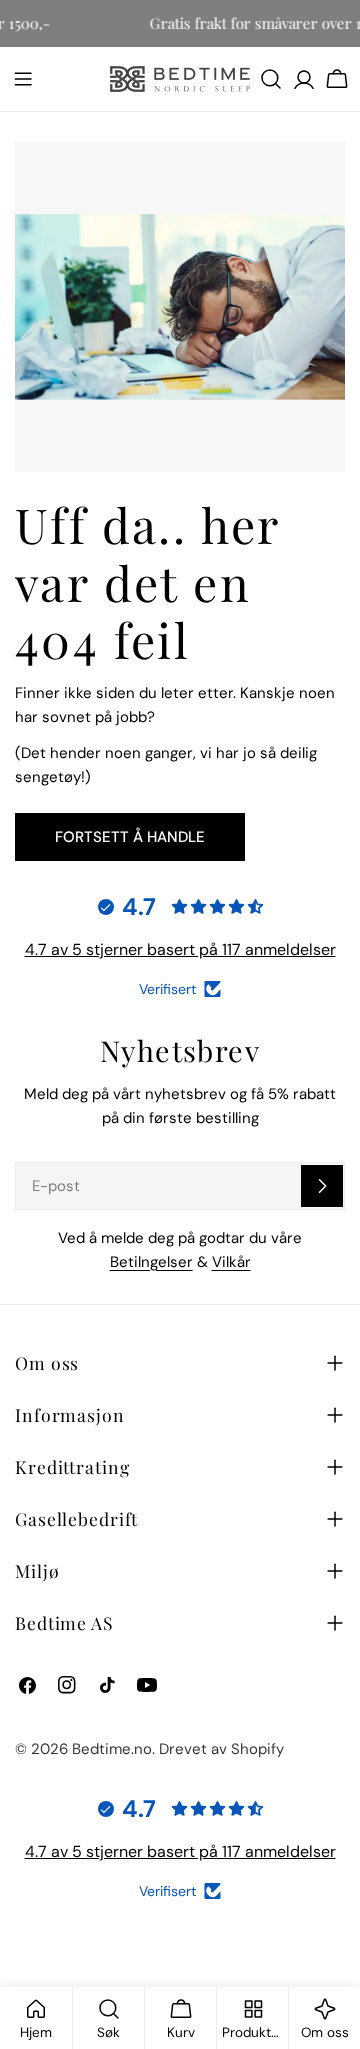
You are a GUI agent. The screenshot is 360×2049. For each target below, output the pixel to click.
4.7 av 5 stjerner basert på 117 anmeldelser (180, 949)
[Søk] (271, 79)
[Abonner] (322, 1186)
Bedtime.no (112, 1749)
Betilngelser (151, 1262)
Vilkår (231, 1262)
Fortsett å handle (130, 837)
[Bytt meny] (23, 79)
